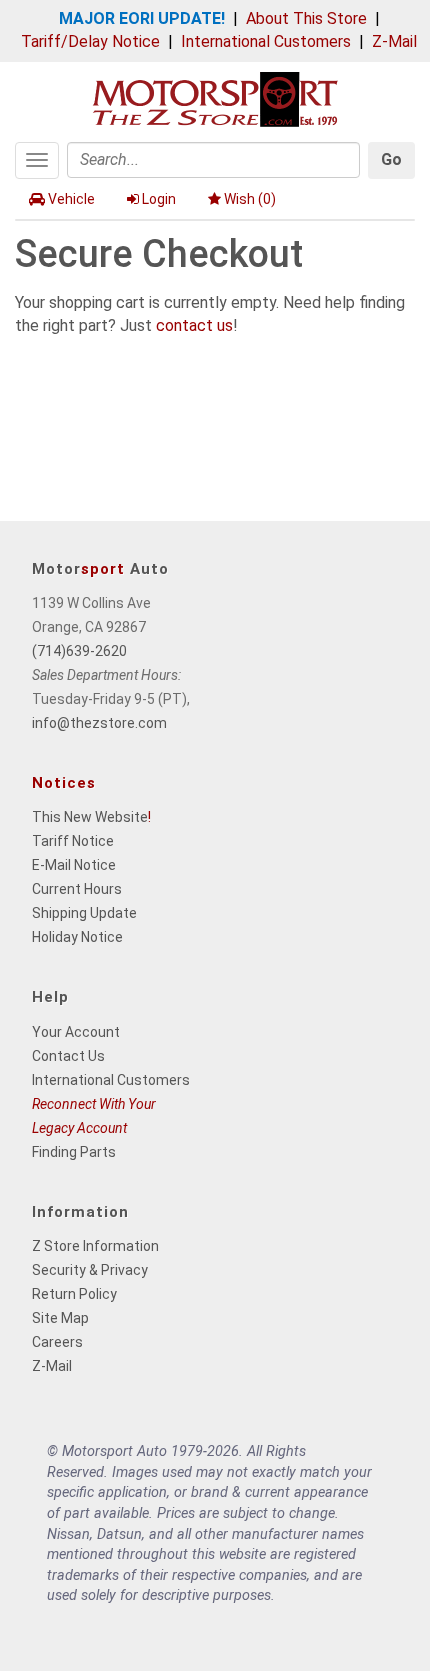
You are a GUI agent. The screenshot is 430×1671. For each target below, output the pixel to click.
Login (159, 199)
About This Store (306, 18)
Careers (57, 1342)
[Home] (215, 97)
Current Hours (77, 889)
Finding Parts (74, 1152)
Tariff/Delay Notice (90, 41)
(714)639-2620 (79, 651)
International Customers (266, 41)
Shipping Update (84, 913)
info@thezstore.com (99, 723)
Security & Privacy (90, 1270)
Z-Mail (394, 41)
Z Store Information (95, 1246)
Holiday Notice (77, 937)
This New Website (90, 817)
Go (391, 159)
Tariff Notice (73, 841)
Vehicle (71, 199)
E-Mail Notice (74, 865)
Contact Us (68, 1056)
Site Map (60, 1318)
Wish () (250, 199)
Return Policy (74, 1294)
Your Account (76, 1032)
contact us (194, 325)
